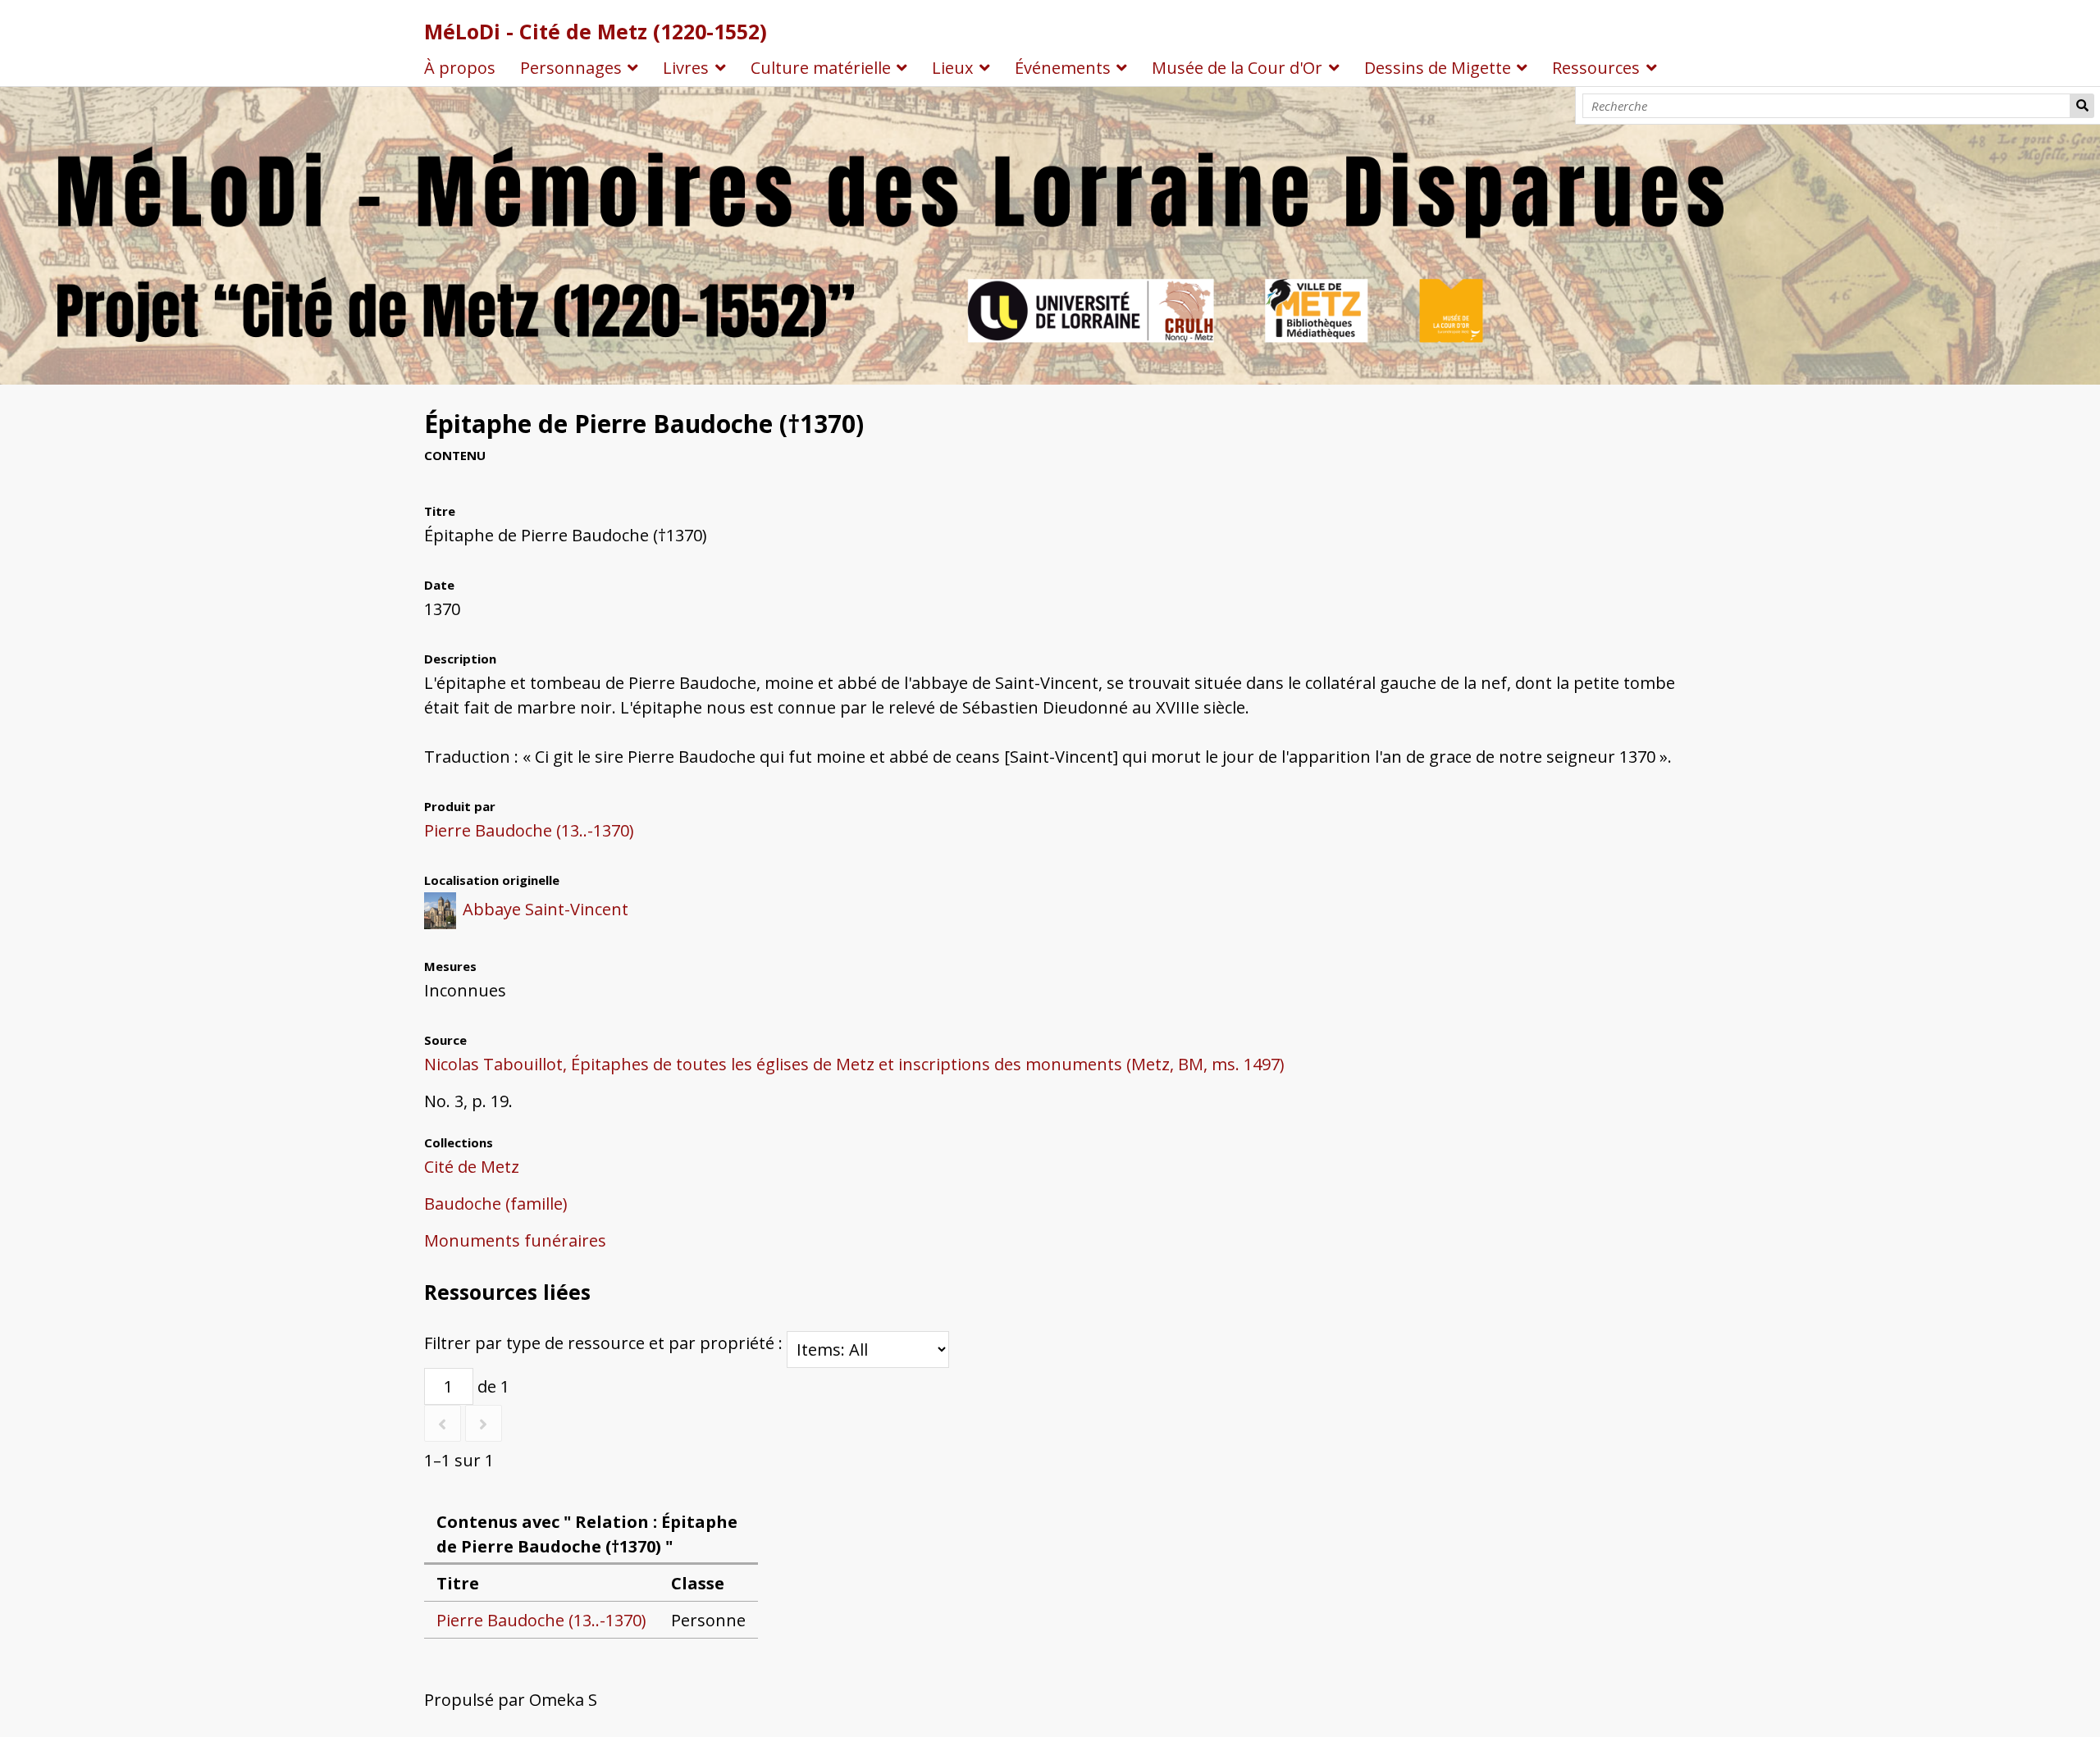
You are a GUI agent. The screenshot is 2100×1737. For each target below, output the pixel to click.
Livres (686, 68)
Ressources (1596, 68)
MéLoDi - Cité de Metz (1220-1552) (596, 31)
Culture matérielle (821, 68)
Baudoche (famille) (496, 1204)
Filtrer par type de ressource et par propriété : (605, 1343)
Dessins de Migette (1438, 68)
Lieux (952, 68)
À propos (460, 68)
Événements (1063, 68)
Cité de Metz (472, 1167)
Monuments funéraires (515, 1240)
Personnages (571, 68)
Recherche (2082, 106)
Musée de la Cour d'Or (1237, 68)
